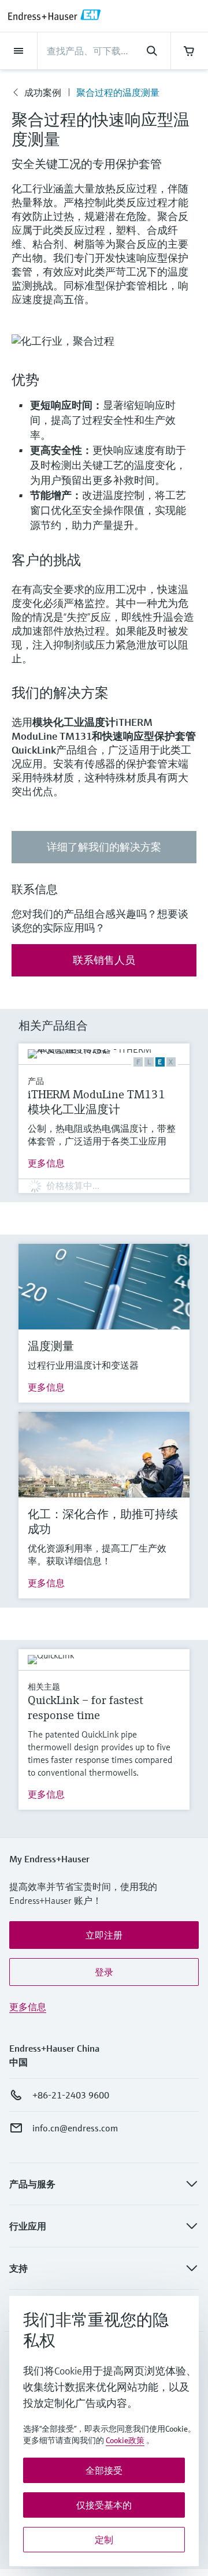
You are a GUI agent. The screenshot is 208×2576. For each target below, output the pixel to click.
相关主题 (44, 1687)
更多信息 (46, 1163)
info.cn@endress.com (75, 2128)
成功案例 (43, 92)
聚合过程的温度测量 (118, 92)
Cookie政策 (125, 2440)
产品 (36, 1081)
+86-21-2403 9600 (71, 2095)
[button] (104, 1935)
